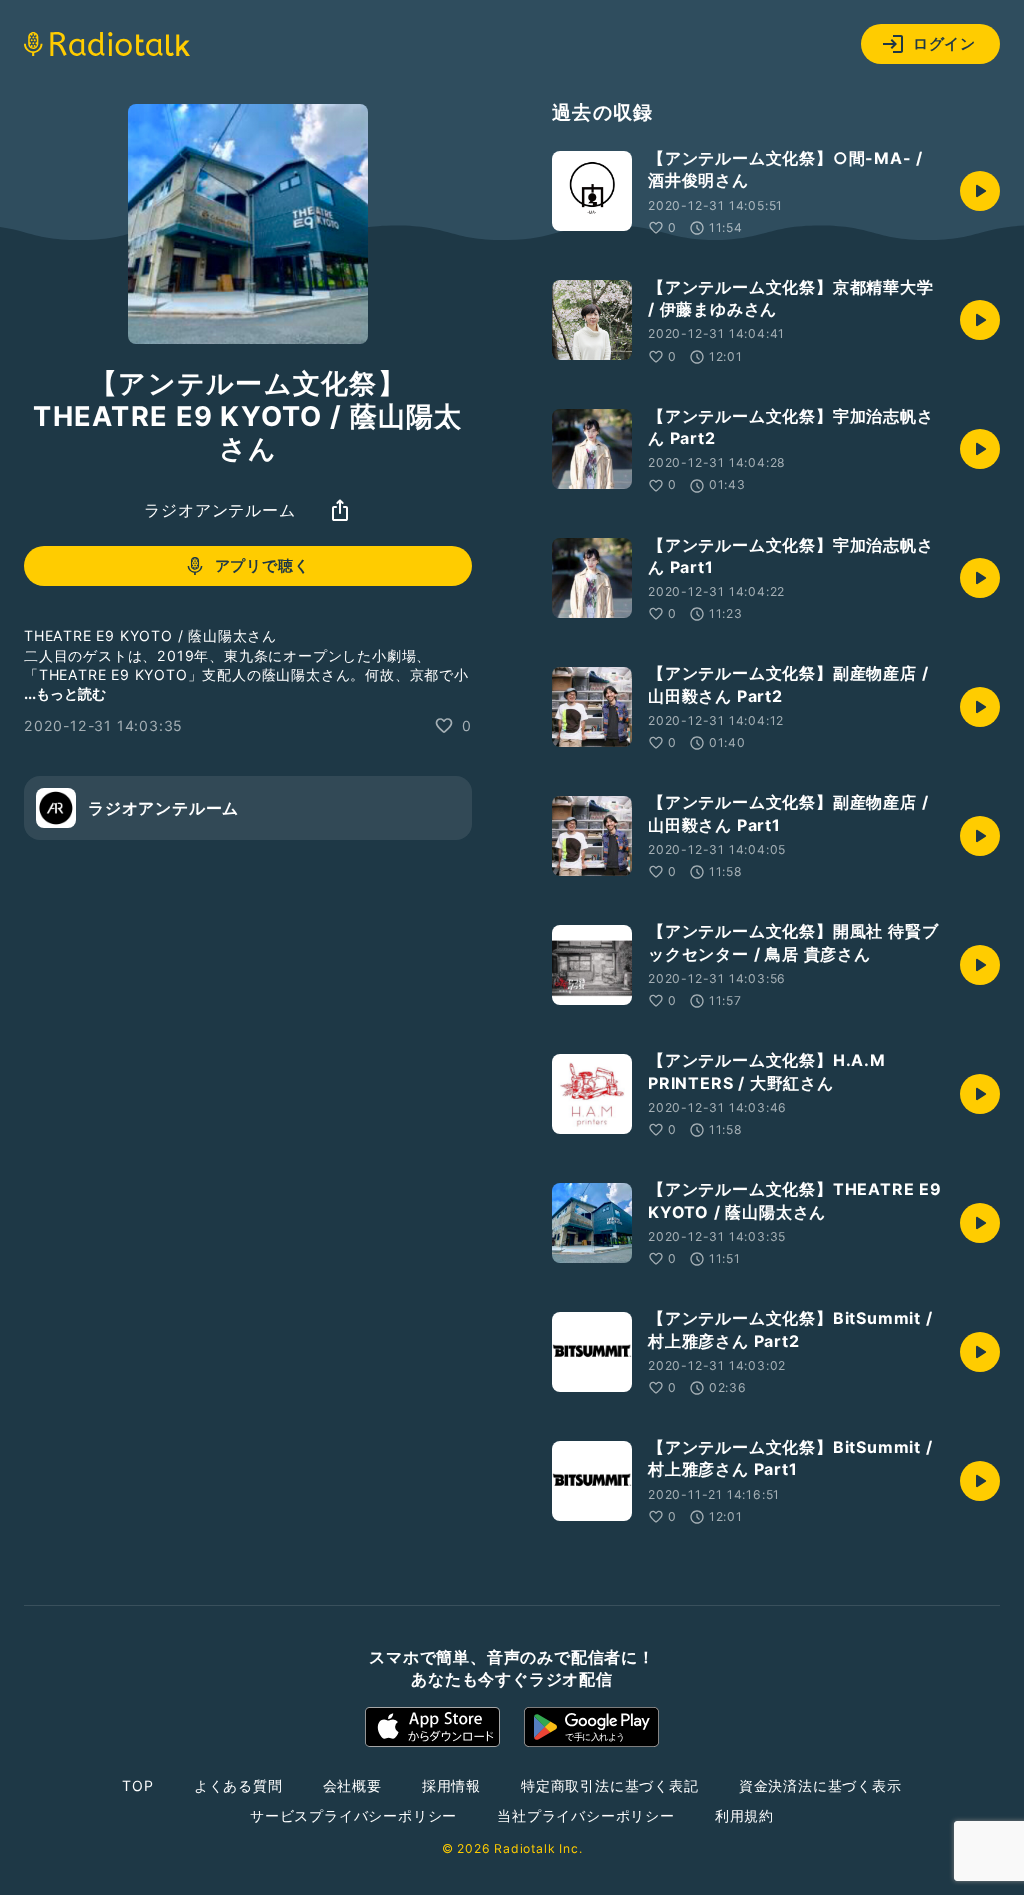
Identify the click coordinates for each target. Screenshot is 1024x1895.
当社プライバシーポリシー (586, 1815)
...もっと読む (65, 693)
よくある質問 (238, 1785)
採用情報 (451, 1785)
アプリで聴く (262, 565)
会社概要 (352, 1785)
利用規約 (744, 1815)
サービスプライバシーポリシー (353, 1815)
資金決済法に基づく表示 (820, 1785)
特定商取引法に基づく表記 (610, 1785)
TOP (137, 1785)
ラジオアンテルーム (219, 510)
